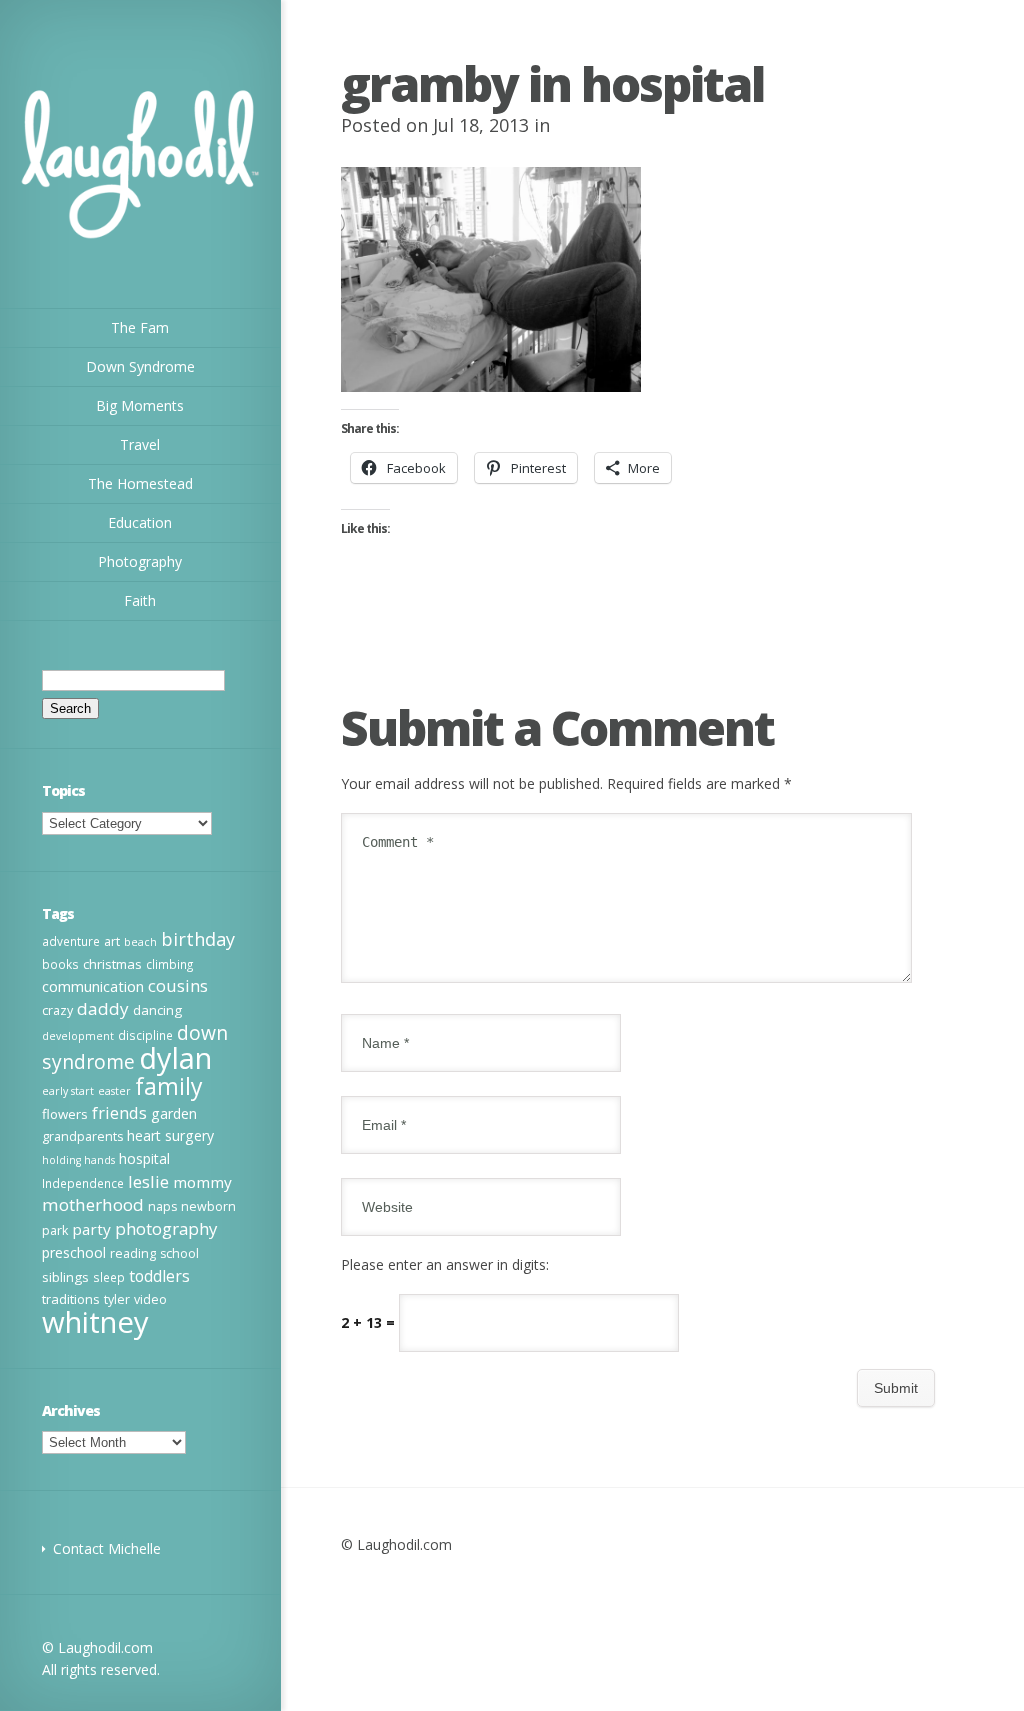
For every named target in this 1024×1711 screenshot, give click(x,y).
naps (162, 1206)
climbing (169, 964)
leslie (148, 1181)
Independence (83, 1183)
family (169, 1086)
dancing (157, 1010)
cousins (178, 986)
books (60, 964)
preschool (74, 1252)
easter (114, 1091)
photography (166, 1228)
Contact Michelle (107, 1548)
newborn (208, 1206)
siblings (65, 1277)
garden (174, 1113)
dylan (175, 1058)
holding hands (78, 1160)
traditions (71, 1299)
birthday (198, 939)
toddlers (159, 1276)
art (112, 941)
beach (140, 942)
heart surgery (170, 1135)
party (91, 1229)
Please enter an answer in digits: (445, 1264)
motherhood (93, 1204)
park (55, 1230)
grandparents (82, 1136)
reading (133, 1253)
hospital (144, 1158)
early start (68, 1091)
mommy (202, 1182)
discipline (145, 1035)
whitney (95, 1322)
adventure (71, 941)
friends (119, 1113)
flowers (65, 1114)
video (150, 1299)
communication (93, 986)
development (78, 1036)
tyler (117, 1299)
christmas (112, 964)
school (179, 1253)
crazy (57, 1010)
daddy (103, 1008)
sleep (109, 1277)
